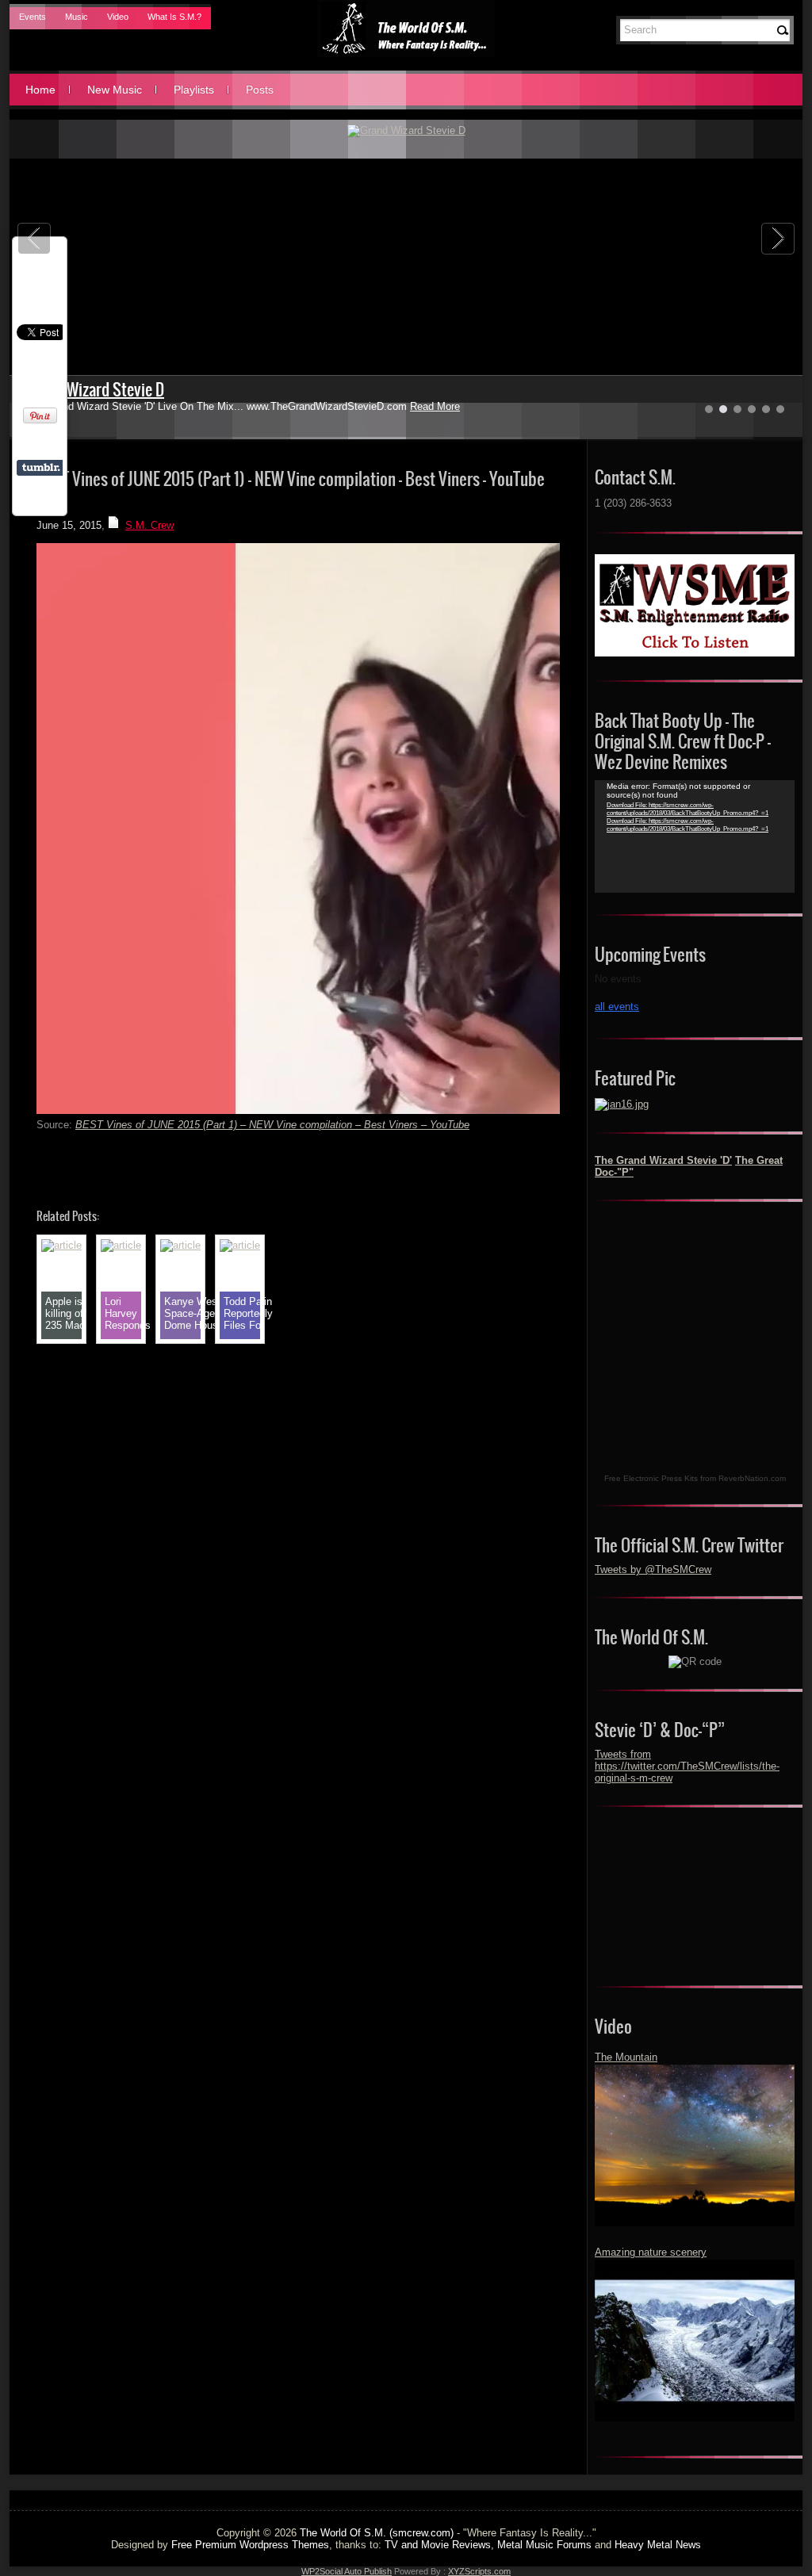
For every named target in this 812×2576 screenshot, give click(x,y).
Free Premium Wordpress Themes (250, 2545)
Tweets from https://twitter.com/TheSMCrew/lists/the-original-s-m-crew (687, 1766)
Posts (260, 90)
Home (40, 90)
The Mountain (626, 2057)
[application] (695, 836)
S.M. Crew (149, 525)
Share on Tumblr (41, 468)
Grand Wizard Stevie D (95, 390)
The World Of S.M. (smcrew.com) (377, 2533)
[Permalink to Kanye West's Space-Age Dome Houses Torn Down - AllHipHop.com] (180, 1245)
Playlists (194, 90)
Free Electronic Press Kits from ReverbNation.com (695, 1478)
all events (617, 1007)
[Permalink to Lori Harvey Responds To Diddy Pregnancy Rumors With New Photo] (121, 1245)
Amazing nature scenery (651, 2252)
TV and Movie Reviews (438, 2545)
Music (77, 17)
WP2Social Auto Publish (347, 2571)
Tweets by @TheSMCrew (653, 1569)
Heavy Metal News (658, 2545)
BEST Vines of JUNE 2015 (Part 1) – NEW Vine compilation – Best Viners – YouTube (272, 1125)
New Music (115, 90)
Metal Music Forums (544, 2545)
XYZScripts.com (479, 2571)
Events (33, 17)
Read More (435, 406)
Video (118, 17)
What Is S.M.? (174, 17)
